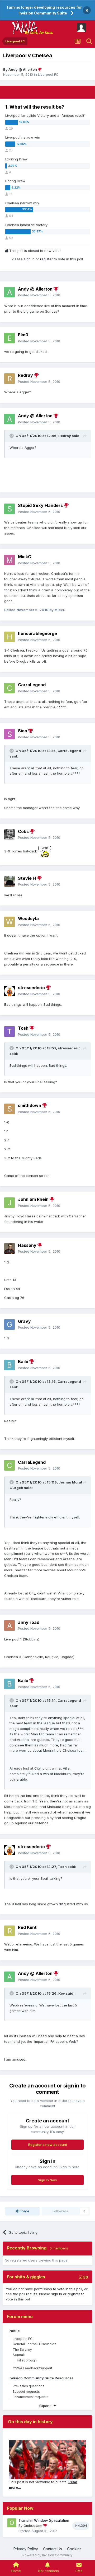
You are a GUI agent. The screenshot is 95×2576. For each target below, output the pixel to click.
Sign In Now (47, 2180)
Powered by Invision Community (47, 2555)
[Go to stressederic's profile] (9, 991)
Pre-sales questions (28, 2386)
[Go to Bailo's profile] (9, 1365)
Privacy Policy (26, 2549)
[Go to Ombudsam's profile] (12, 2523)
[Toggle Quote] (12, 436)
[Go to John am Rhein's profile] (9, 1203)
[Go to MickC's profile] (9, 560)
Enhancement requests (31, 2397)
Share (24, 2211)
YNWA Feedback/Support (32, 2368)
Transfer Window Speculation (44, 2521)
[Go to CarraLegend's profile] (9, 688)
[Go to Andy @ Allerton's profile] (9, 292)
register (46, 259)
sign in (29, 259)
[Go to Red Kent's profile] (9, 1931)
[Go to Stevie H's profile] (9, 881)
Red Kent (27, 1927)
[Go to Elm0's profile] (9, 338)
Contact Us (53, 2549)
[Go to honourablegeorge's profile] (9, 637)
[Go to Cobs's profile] (9, 835)
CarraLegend (32, 685)
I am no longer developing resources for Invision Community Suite (44, 10)
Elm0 (23, 335)
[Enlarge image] (45, 851)
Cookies (74, 2549)
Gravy (24, 1321)
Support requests (26, 2392)
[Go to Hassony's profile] (9, 1248)
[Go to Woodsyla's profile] (9, 922)
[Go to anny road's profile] (9, 1625)
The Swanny (22, 2349)
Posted (39, 295)
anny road (29, 1622)
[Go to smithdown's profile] (9, 1109)
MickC (25, 557)
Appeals (19, 2355)
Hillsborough (27, 2360)
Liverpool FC (48, 74)
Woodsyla (28, 918)
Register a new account (48, 2145)
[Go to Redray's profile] (9, 379)
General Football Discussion (34, 2344)
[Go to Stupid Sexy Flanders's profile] (9, 509)
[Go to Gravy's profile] (9, 1324)
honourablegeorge (37, 633)
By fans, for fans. (39, 32)
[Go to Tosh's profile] (9, 1032)
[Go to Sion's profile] (9, 734)
